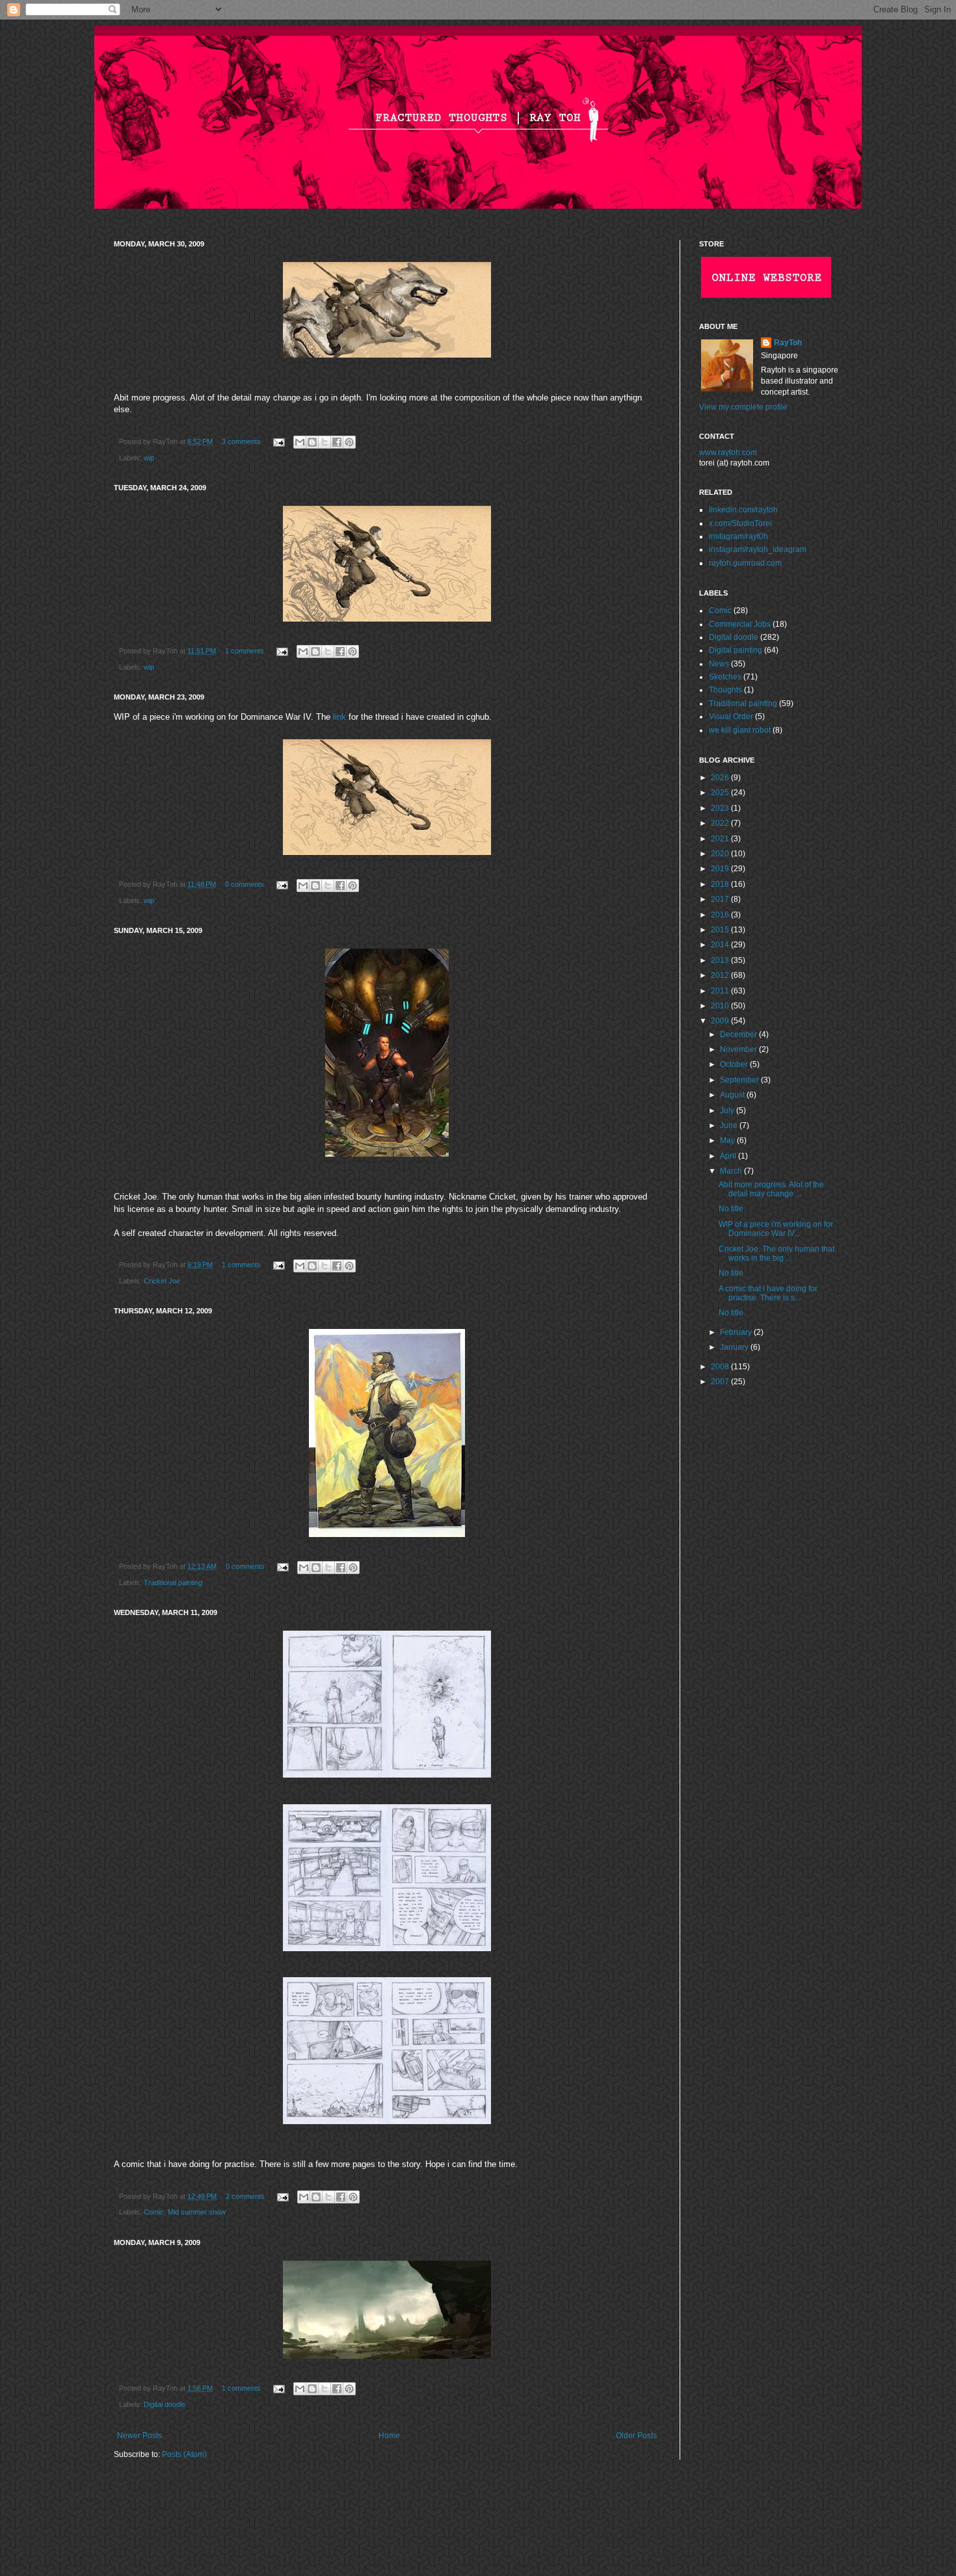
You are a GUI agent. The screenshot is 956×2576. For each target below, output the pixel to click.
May (728, 1140)
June (730, 1125)
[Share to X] (325, 442)
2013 (721, 960)
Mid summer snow (197, 2212)
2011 (721, 991)
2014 (721, 945)
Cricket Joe (162, 1281)
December (739, 1034)
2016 (721, 915)
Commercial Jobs (740, 624)
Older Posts (636, 2436)
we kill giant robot (740, 730)
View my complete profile (743, 407)
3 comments (241, 441)
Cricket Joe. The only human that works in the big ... (777, 1254)
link (339, 717)
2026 (721, 778)
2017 (721, 899)
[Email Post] (278, 441)
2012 (721, 975)
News (719, 664)
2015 (721, 930)
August (733, 1095)
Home (389, 2436)
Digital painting (736, 650)
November (739, 1049)
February (737, 1332)
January (735, 1347)
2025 (721, 793)
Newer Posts (139, 2436)
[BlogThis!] (312, 442)
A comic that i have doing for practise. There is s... (768, 1293)
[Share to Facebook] (337, 442)
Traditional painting (173, 1583)
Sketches (725, 677)
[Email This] (300, 442)
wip (149, 458)
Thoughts (725, 690)
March (732, 1171)
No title (731, 1209)
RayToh (788, 343)
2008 (721, 1367)
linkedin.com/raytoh (743, 510)
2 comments (245, 2196)
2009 (721, 1021)
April (729, 1156)
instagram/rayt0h (738, 536)
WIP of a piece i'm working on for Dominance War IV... (776, 1229)
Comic (154, 2212)
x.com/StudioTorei (740, 523)
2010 (721, 1006)
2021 (721, 839)
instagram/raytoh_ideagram (758, 549)
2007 (721, 1382)
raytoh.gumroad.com (745, 563)
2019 (721, 869)
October (735, 1064)
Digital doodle (165, 2404)
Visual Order (731, 716)
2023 (721, 808)
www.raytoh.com (728, 453)
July (728, 1111)
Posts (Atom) (184, 2454)
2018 (721, 884)
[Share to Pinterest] (349, 442)
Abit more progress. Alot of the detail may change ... (771, 1189)
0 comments (245, 884)
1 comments (245, 651)
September (740, 1080)
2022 (721, 823)
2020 (721, 854)
